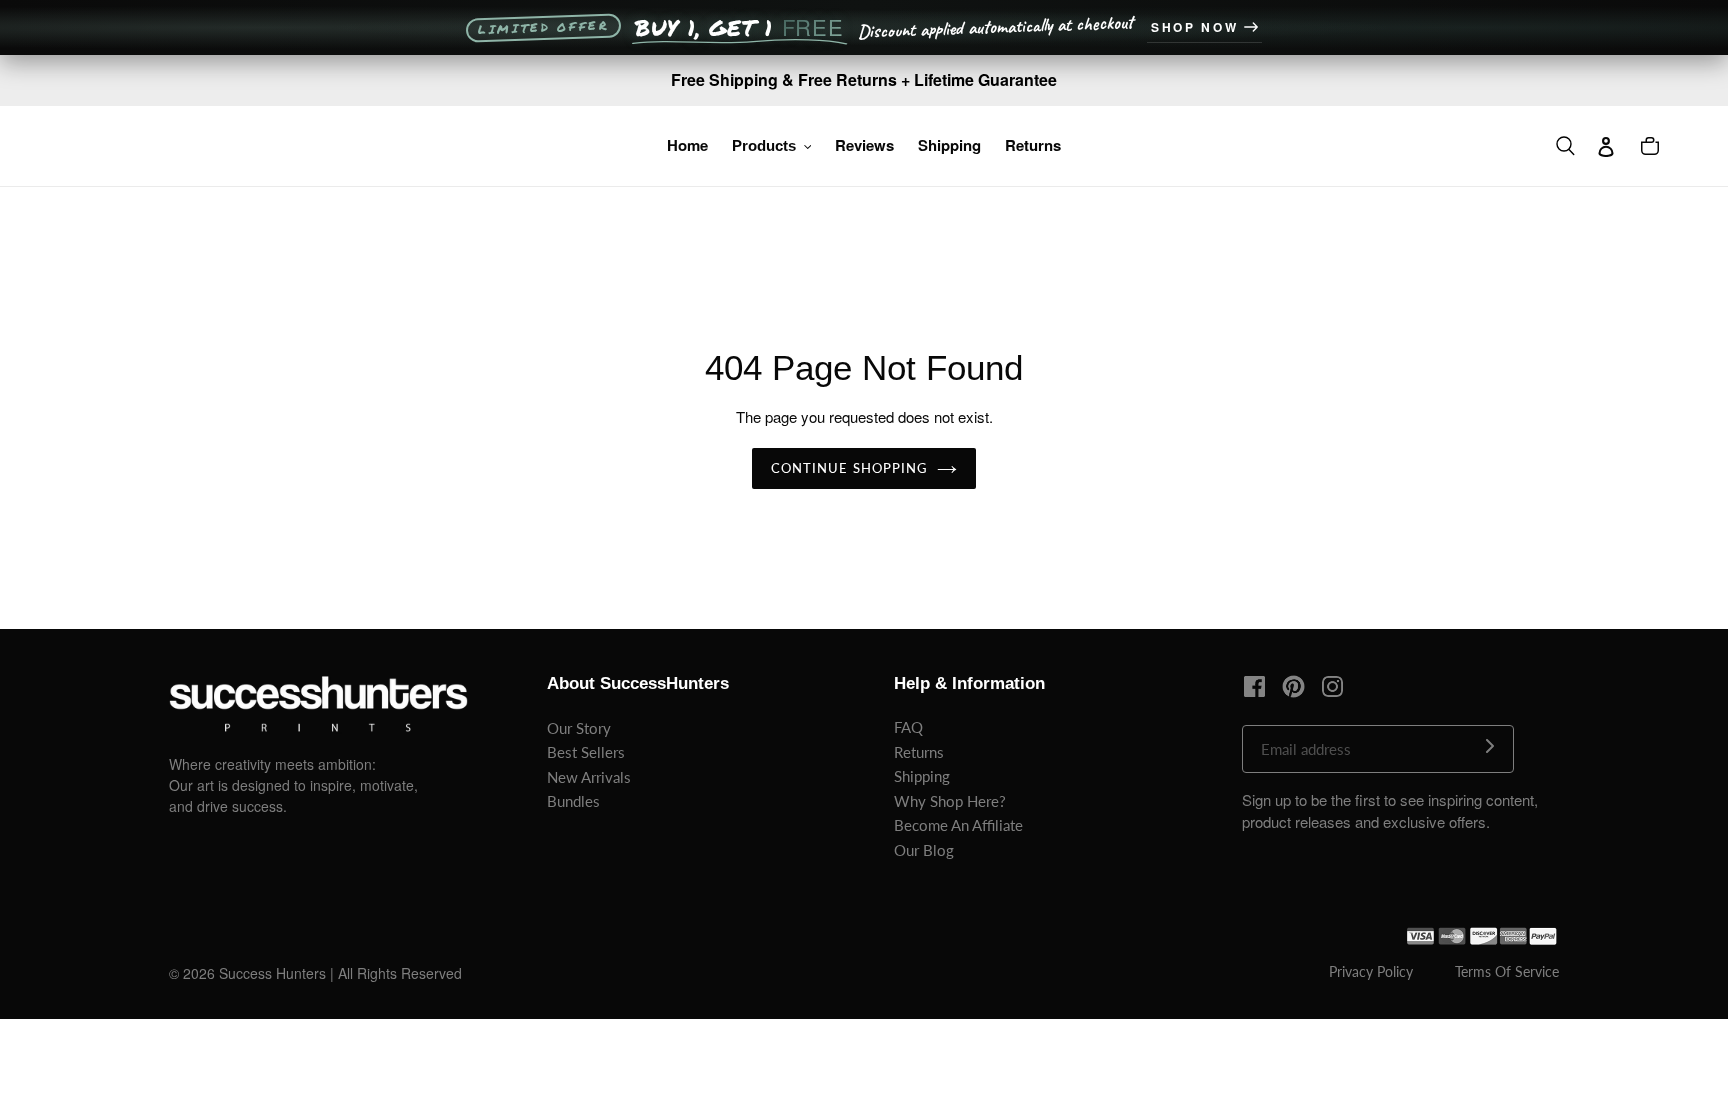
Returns (919, 752)
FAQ (908, 727)
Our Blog (924, 850)
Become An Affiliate (958, 825)
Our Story (579, 728)
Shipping (922, 776)
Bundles (573, 801)
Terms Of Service (1507, 971)
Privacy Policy (1371, 971)
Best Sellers (586, 752)
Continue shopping (849, 468)
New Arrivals (589, 777)
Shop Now (1194, 27)
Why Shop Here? (950, 801)
